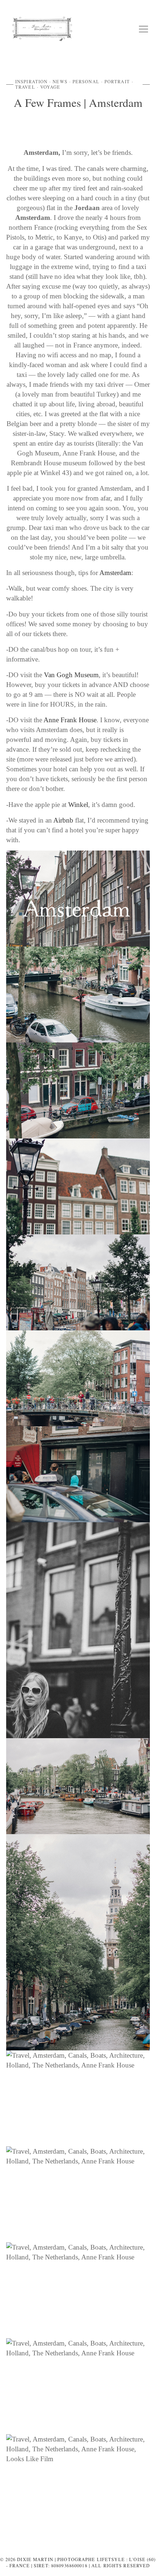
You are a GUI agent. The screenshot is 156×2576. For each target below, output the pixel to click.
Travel (25, 87)
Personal (86, 81)
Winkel (78, 805)
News (60, 81)
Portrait (117, 81)
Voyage (50, 87)
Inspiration (31, 81)
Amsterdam (115, 573)
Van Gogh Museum (71, 675)
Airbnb (63, 820)
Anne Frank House (70, 720)
